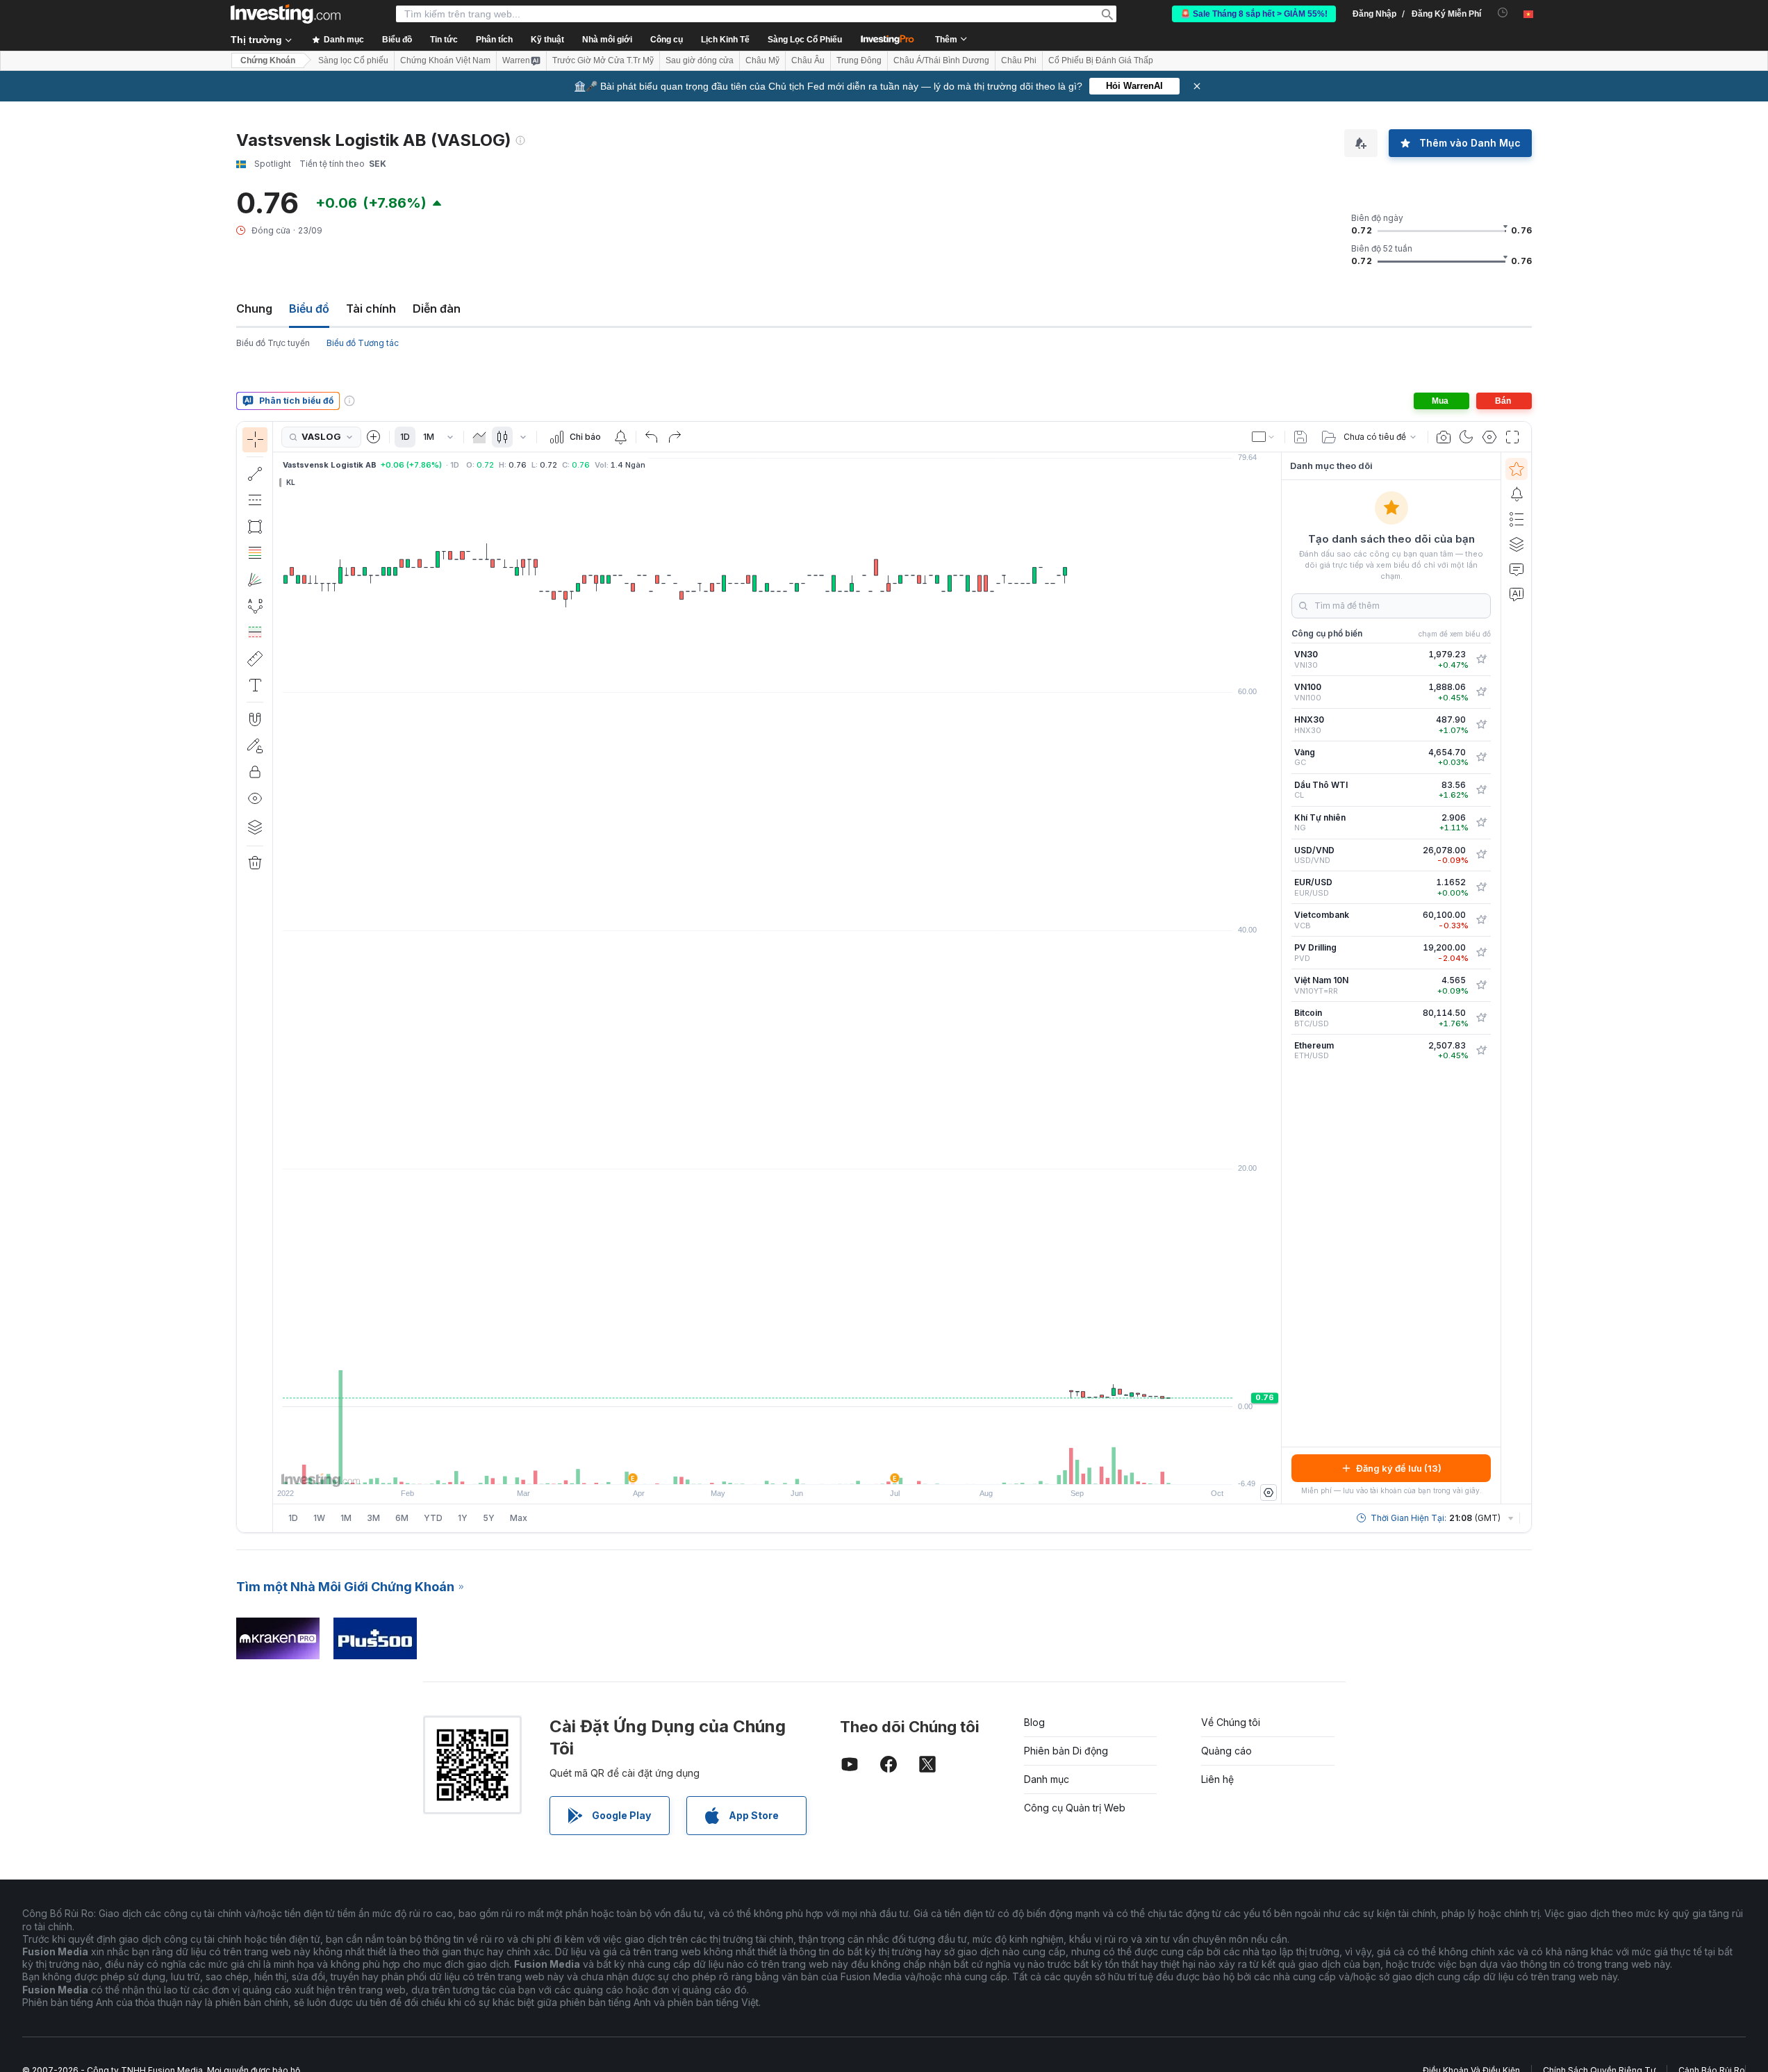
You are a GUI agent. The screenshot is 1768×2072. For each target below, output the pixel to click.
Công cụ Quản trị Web (1075, 1808)
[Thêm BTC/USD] (1481, 1018)
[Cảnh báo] (1517, 494)
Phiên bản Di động (1066, 1751)
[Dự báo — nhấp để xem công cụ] (255, 632)
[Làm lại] (675, 437)
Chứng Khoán (268, 60)
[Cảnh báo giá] (620, 437)
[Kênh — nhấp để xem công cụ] (255, 500)
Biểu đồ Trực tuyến (273, 343)
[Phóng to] (759, 1467)
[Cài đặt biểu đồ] (1489, 437)
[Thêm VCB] (1481, 920)
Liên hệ (1217, 1779)
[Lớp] (255, 827)
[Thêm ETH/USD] (1481, 1051)
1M (429, 437)
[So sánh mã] (374, 437)
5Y (489, 1518)
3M (373, 1518)
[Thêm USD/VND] (1481, 855)
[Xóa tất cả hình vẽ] (255, 863)
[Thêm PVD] (1481, 953)
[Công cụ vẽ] (277, 977)
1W (319, 1518)
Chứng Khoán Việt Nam (445, 60)
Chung (254, 309)
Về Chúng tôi (1231, 1722)
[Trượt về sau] (796, 1467)
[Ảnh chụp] (1444, 437)
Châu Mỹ (762, 60)
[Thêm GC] (1481, 757)
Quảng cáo (1226, 1751)
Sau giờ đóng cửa (700, 60)
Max (519, 1518)
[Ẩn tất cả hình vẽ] (255, 798)
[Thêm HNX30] (1481, 725)
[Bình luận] (1517, 569)
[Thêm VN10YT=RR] (1481, 985)
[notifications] (1503, 13)
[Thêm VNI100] (1481, 692)
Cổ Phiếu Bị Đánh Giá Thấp (1101, 60)
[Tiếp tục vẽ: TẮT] (255, 746)
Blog (1034, 1722)
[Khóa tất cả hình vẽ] (255, 772)
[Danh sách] (1517, 519)
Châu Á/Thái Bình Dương (941, 60)
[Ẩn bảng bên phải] (1277, 978)
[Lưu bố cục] (1300, 437)
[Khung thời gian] (450, 437)
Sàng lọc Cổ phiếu (353, 60)
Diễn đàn (437, 309)
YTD (433, 1518)
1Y (463, 1518)
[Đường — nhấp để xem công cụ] (255, 474)
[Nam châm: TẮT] (255, 719)
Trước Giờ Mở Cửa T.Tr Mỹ (603, 60)
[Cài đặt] (1269, 1493)
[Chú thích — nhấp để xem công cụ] (255, 685)
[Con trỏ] (255, 440)
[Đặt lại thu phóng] (815, 1467)
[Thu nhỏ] (740, 1467)
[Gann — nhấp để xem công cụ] (255, 579)
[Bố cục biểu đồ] (1264, 437)
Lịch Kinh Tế (725, 40)
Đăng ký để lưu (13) (1399, 1468)
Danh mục (1047, 1779)
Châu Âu (808, 60)
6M (402, 1518)
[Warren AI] (1517, 594)
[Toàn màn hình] (1512, 437)
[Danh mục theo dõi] (1517, 469)
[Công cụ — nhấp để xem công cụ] (255, 659)
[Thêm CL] (1481, 790)
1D (405, 437)
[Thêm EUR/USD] (1481, 887)
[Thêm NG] (1481, 823)
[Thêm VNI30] (1481, 659)
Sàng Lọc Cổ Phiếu (805, 40)
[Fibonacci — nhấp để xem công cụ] (255, 553)
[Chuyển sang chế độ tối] (1467, 437)
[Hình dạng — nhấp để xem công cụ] (255, 527)
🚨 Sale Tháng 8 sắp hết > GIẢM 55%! (1254, 14)
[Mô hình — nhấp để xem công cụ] (255, 606)
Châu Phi (1019, 60)
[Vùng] (479, 437)
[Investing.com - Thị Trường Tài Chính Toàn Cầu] (286, 14)
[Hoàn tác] (652, 437)
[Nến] (502, 437)
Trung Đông (859, 60)
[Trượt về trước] (777, 1467)
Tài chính (371, 309)
